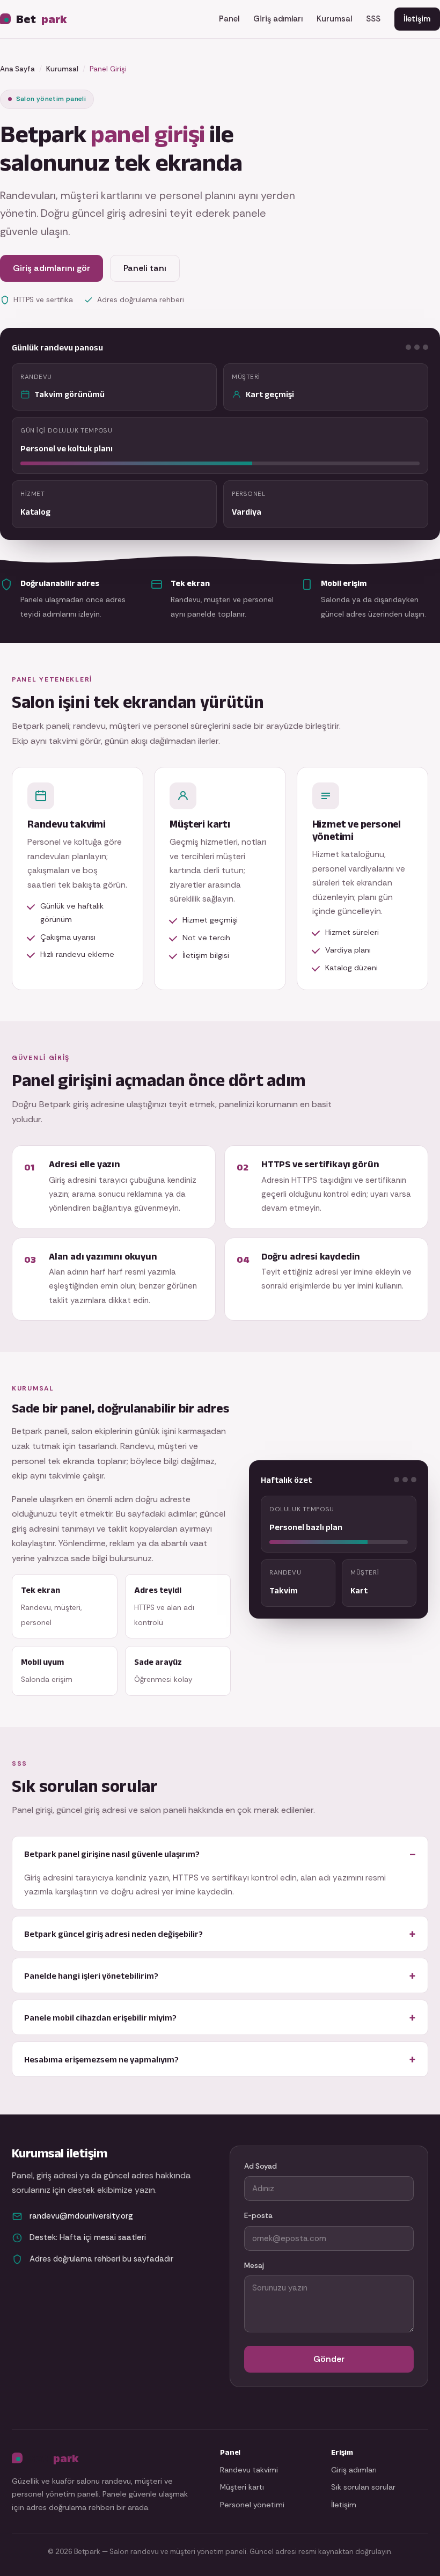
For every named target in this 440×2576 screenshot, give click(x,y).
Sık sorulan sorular (363, 2487)
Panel (229, 19)
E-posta (258, 2216)
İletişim (417, 19)
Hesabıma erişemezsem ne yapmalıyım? (101, 2059)
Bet (42, 19)
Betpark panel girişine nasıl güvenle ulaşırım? (112, 1854)
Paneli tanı (145, 268)
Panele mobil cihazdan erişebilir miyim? (100, 2017)
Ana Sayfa (17, 69)
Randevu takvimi (249, 2470)
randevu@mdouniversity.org (81, 2216)
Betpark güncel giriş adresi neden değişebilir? (113, 1934)
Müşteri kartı (242, 2487)
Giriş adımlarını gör (52, 268)
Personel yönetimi (252, 2505)
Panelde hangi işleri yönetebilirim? (91, 1975)
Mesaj (254, 2266)
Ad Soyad (261, 2166)
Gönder (329, 2359)
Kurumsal (334, 19)
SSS (373, 19)
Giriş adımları (278, 19)
